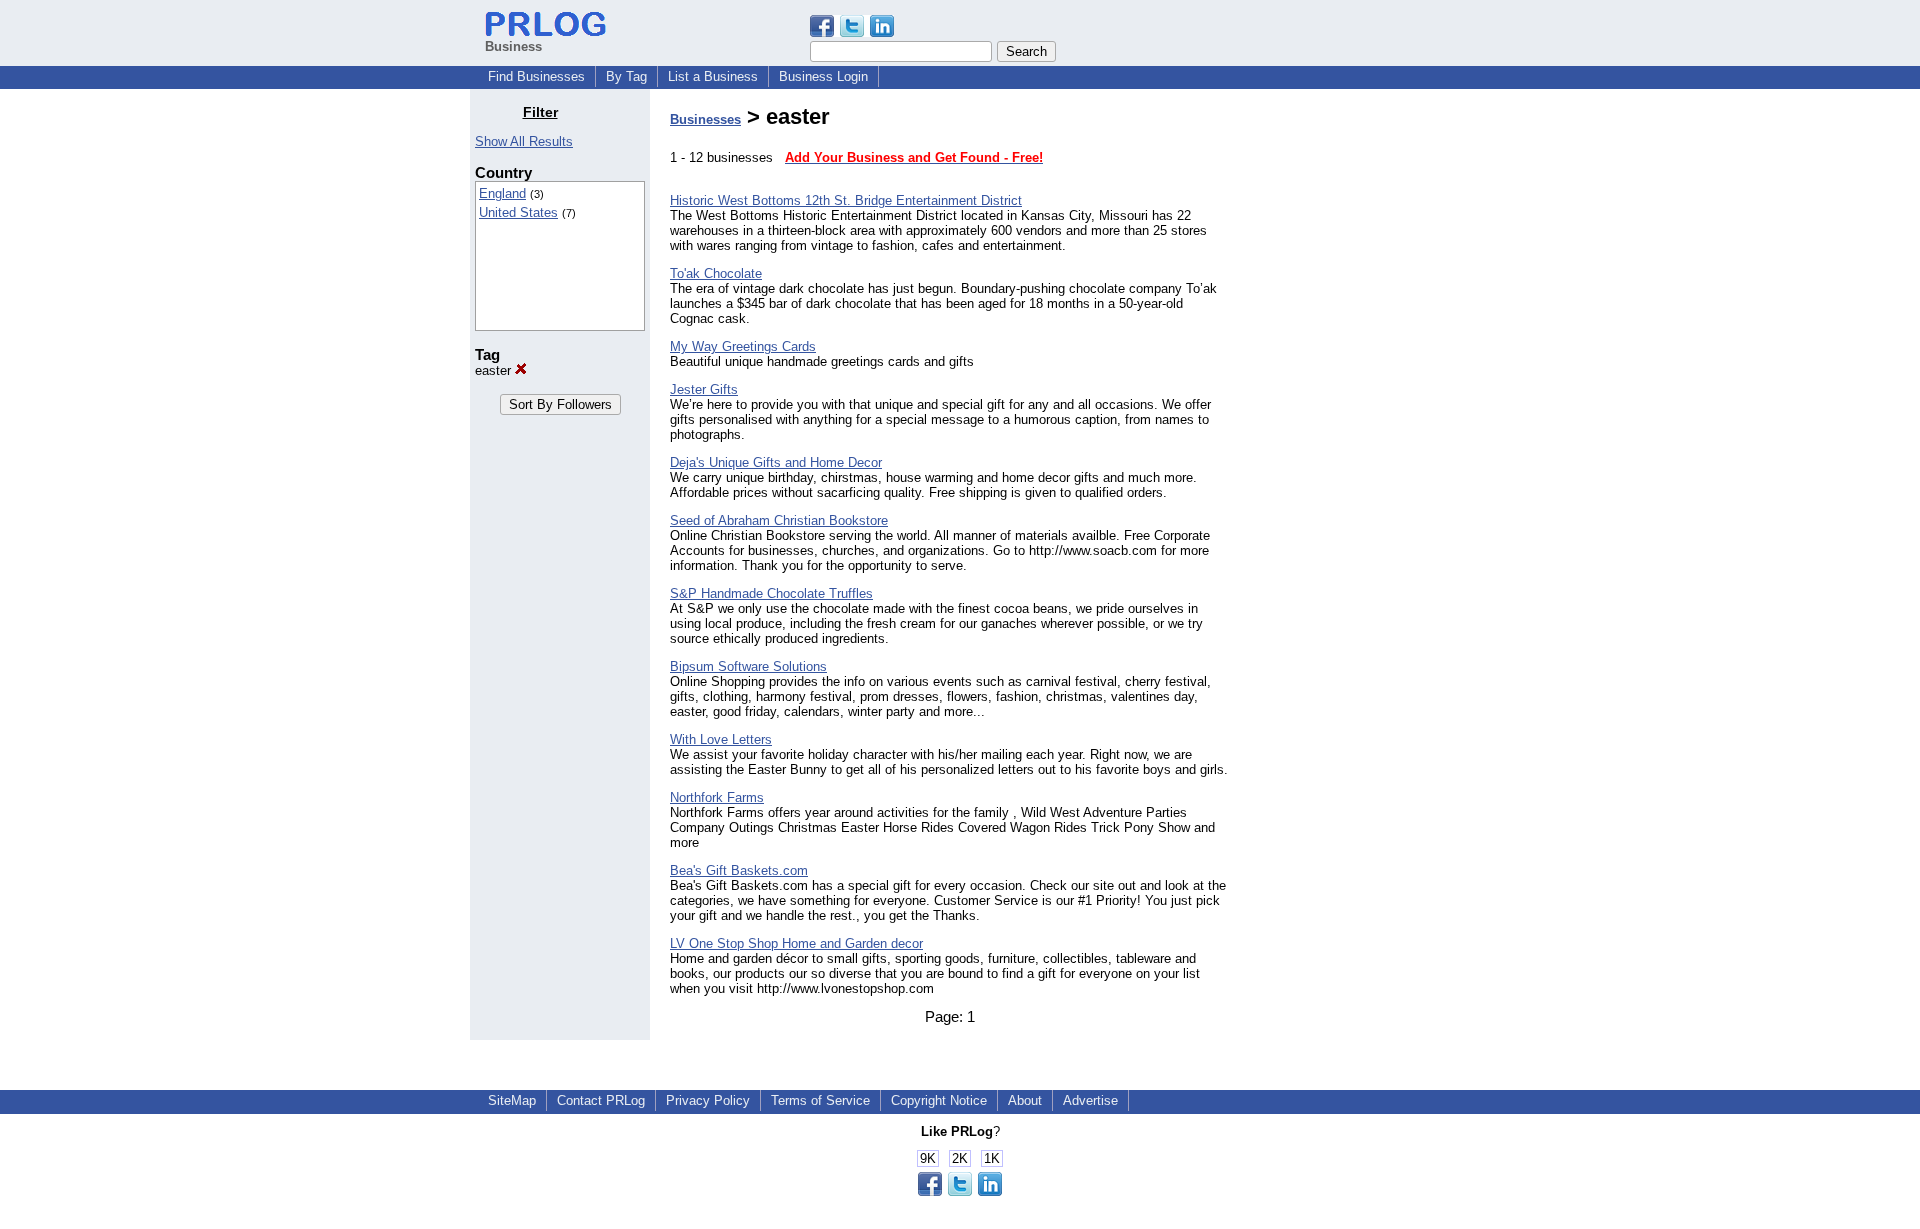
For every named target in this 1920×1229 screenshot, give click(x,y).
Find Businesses (536, 76)
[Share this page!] (852, 32)
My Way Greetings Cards (743, 346)
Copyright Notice (939, 1100)
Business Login (823, 76)
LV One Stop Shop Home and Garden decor (796, 943)
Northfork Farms (717, 797)
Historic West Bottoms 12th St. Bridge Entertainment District (846, 200)
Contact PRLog (601, 1100)
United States (518, 212)
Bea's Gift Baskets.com (739, 870)
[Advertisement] (1348, 404)
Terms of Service (820, 1100)
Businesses (705, 119)
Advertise (1090, 1100)
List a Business (713, 76)
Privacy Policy (708, 1100)
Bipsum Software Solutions (748, 666)
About (1025, 1100)
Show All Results (524, 141)
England (502, 193)
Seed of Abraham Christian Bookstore (779, 520)
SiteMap (512, 1100)
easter (495, 370)
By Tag (626, 76)
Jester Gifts (704, 389)
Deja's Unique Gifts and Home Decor (776, 462)
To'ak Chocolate (716, 273)
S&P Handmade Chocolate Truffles (771, 593)
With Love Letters (721, 739)
